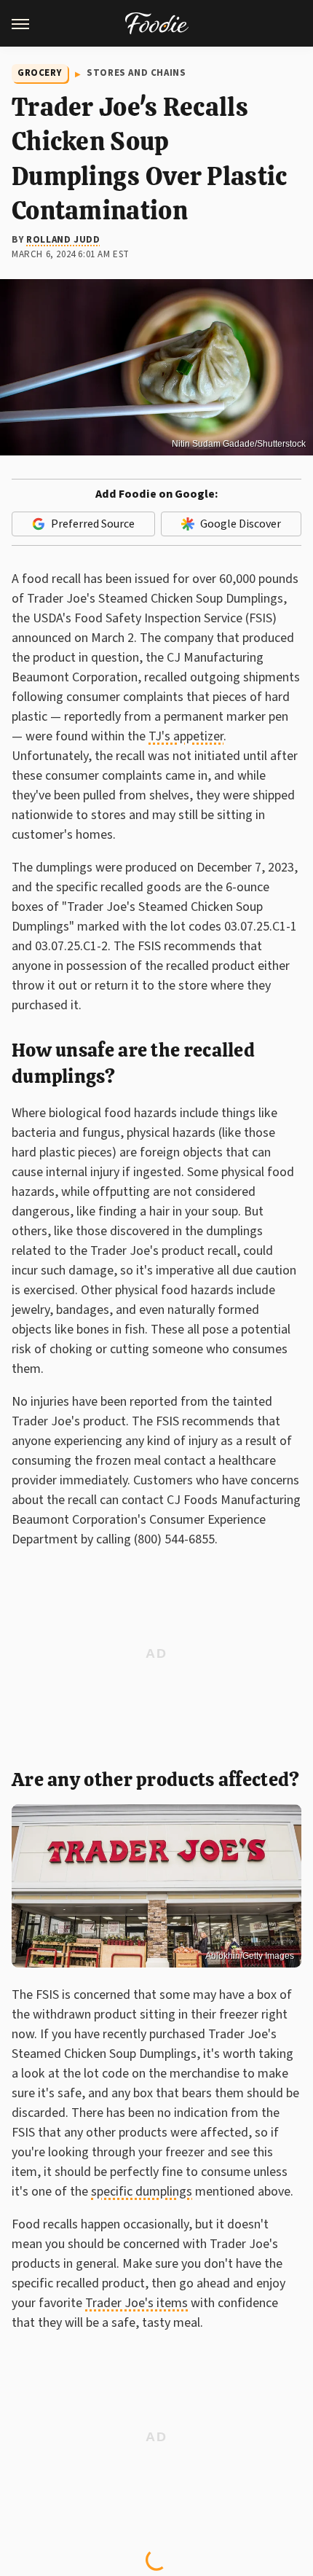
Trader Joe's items (136, 2303)
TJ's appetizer (186, 736)
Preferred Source (93, 524)
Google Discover (241, 524)
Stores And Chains (136, 73)
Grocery (40, 73)
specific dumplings (142, 2192)
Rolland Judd (63, 240)
